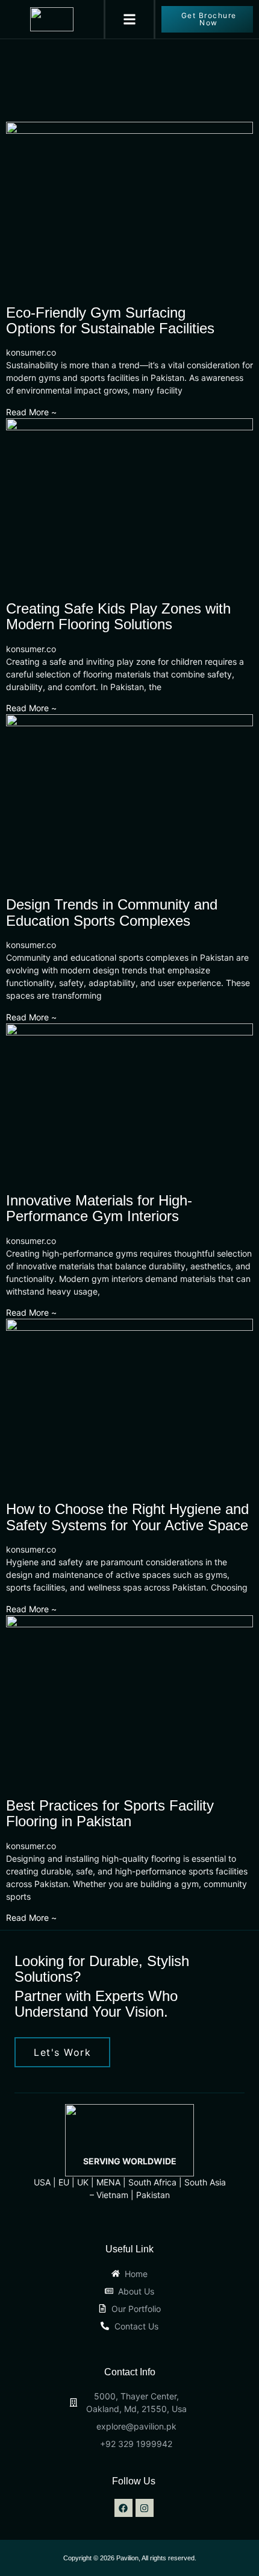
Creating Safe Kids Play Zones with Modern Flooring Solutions (118, 616)
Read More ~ (31, 412)
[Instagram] (145, 2508)
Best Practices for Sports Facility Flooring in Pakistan (110, 1813)
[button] (130, 20)
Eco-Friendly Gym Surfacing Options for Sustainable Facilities (110, 320)
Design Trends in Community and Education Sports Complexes (112, 912)
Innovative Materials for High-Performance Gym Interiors (99, 1208)
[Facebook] (123, 2508)
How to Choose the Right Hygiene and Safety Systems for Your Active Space (127, 1517)
